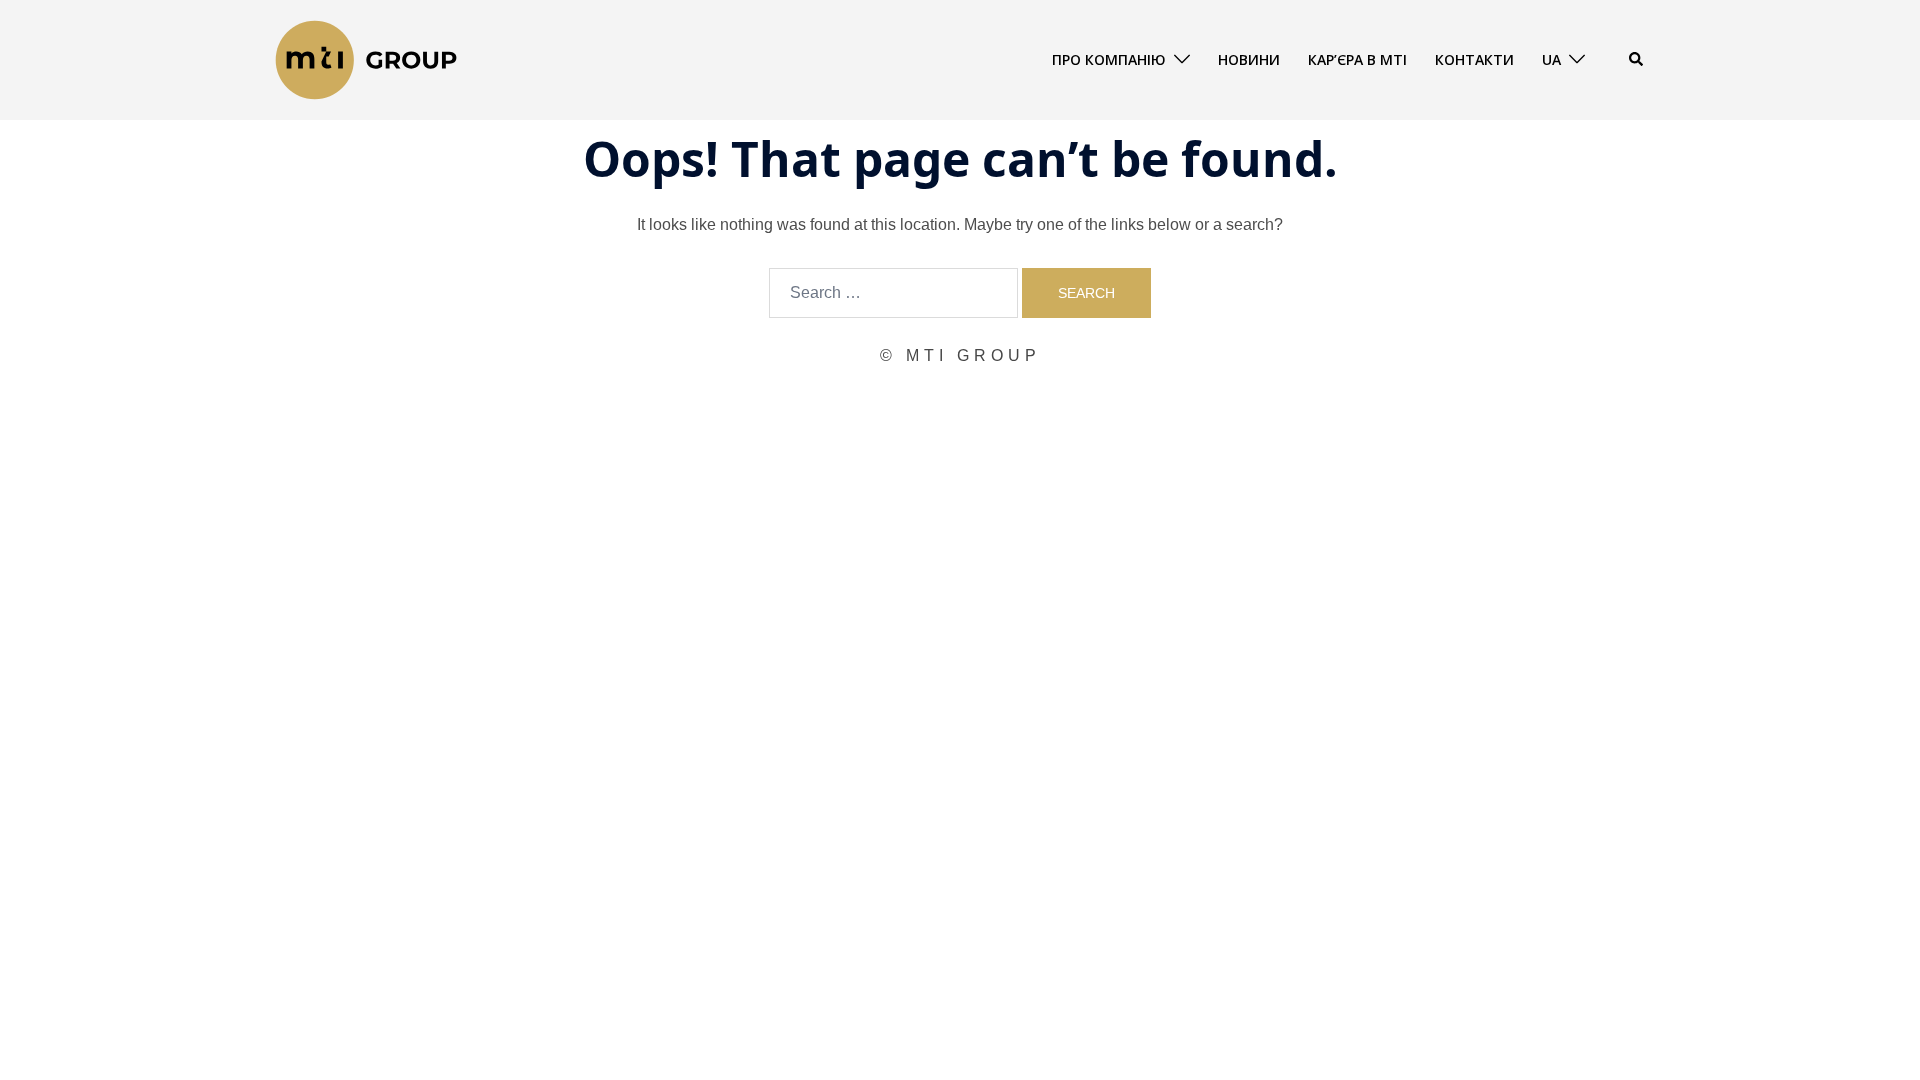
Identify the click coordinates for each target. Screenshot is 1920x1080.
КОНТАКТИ (1474, 59)
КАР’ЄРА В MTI (1357, 59)
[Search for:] (893, 293)
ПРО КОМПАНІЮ (1109, 59)
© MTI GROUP (960, 355)
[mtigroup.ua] (366, 58)
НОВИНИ (1249, 59)
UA (1551, 59)
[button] (1637, 60)
